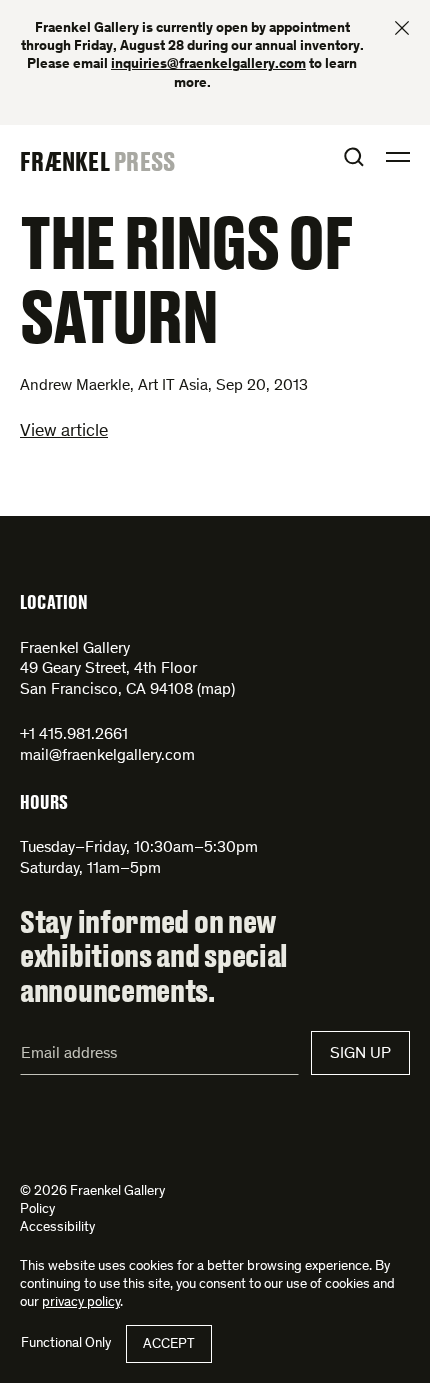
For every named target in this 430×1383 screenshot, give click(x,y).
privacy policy (81, 1303)
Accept (169, 1345)
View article (64, 432)
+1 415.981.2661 (74, 735)
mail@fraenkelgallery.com (107, 756)
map (216, 690)
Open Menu (398, 157)
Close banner (402, 28)
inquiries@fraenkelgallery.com (208, 65)
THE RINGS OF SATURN (186, 278)
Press (144, 161)
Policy (37, 1210)
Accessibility (57, 1228)
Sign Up (360, 1054)
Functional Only (66, 1344)
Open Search (354, 157)
